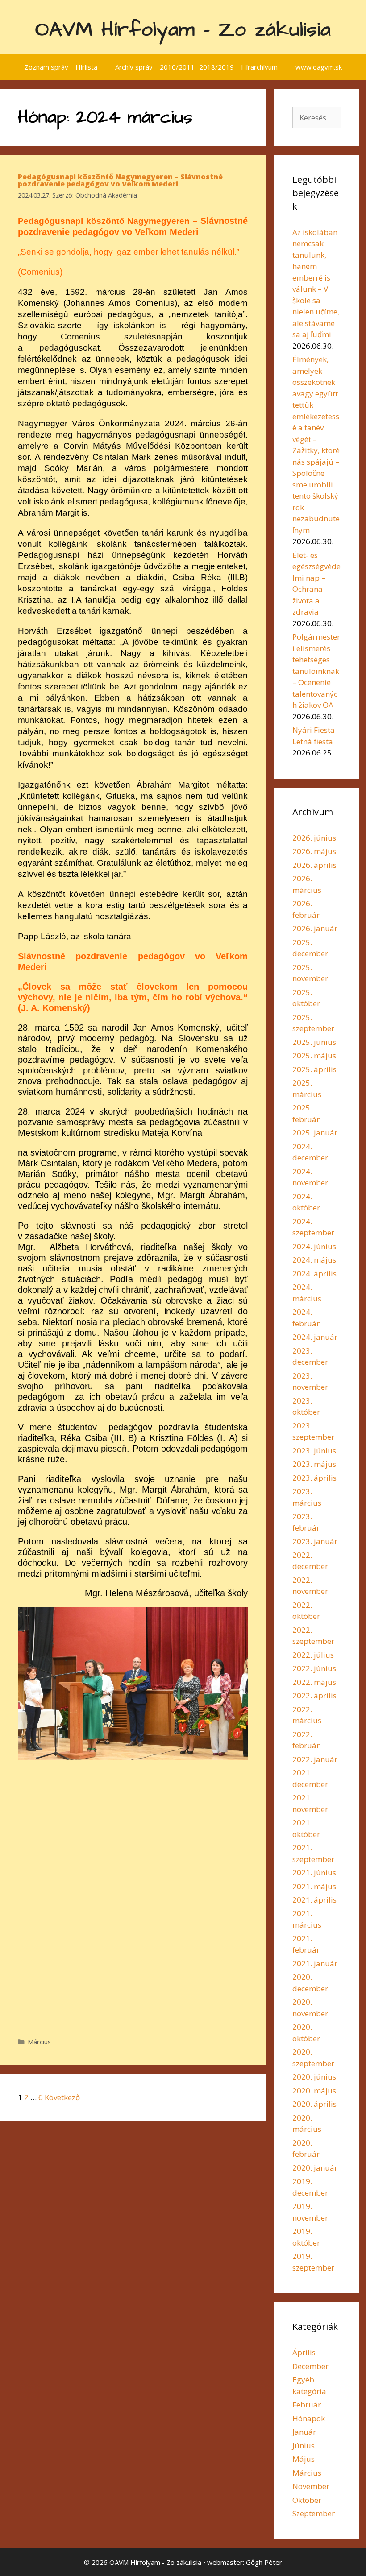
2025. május (314, 1055)
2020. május (314, 2091)
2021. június (314, 1872)
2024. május (314, 1260)
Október (307, 2500)
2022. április (314, 1695)
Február (307, 2405)
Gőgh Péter (264, 2562)
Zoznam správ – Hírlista (61, 67)
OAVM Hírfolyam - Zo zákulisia (183, 30)
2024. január (315, 1337)
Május (304, 2459)
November (311, 2486)
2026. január (315, 928)
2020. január (315, 2168)
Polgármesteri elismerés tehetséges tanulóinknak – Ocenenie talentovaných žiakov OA (316, 671)
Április (304, 2352)
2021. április (314, 1900)
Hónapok (309, 2418)
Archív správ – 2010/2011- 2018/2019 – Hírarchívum (196, 67)
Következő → (67, 2097)
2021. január (315, 1963)
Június (304, 2446)
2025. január (315, 1133)
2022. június (314, 1668)
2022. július (313, 1655)
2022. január (315, 1759)
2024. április (314, 1274)
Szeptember (314, 2513)
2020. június (314, 2077)
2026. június (314, 838)
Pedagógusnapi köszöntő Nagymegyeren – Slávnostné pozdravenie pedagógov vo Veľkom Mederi (120, 180)
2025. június (314, 1042)
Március (39, 2042)
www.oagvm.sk (319, 67)
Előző (29, 1809)
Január (304, 2432)
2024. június (314, 1246)
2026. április (314, 865)
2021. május (314, 1886)
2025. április (314, 1069)
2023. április (314, 1478)
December (310, 2366)
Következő (237, 1809)
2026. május (314, 851)
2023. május (314, 1464)
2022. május (314, 1682)
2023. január (315, 1541)
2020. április (314, 2104)
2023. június (314, 1451)
